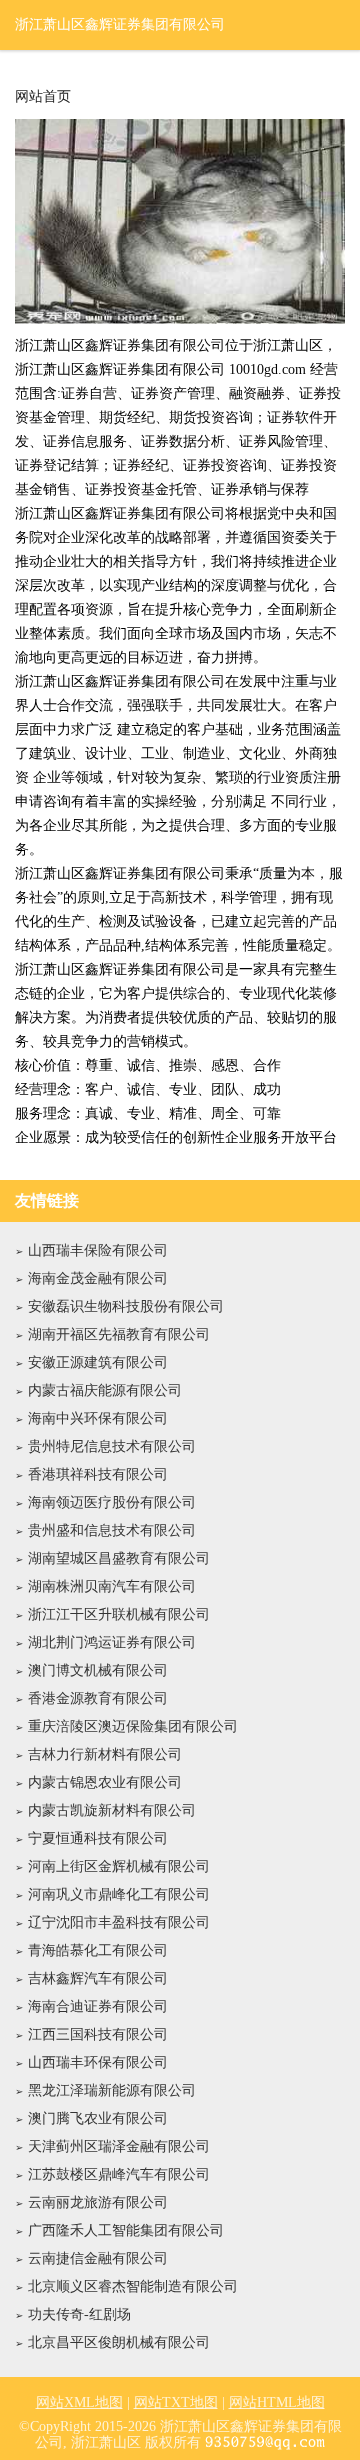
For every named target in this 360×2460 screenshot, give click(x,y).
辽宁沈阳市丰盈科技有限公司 (119, 1922)
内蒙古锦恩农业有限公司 (105, 1782)
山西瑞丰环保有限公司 (98, 2062)
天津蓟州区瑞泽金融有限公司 (119, 2146)
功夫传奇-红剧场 (79, 2314)
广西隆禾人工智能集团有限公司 (126, 2230)
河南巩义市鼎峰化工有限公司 (119, 1894)
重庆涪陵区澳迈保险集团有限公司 (133, 1726)
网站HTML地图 (277, 2402)
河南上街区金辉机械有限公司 (119, 1866)
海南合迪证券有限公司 (98, 2006)
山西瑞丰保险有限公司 (98, 1250)
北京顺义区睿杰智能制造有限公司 (133, 2286)
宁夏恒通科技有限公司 (98, 1838)
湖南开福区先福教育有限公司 (119, 1334)
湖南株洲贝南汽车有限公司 (112, 1586)
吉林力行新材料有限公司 (105, 1754)
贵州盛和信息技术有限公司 (112, 1530)
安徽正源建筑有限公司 (98, 1362)
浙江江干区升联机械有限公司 (119, 1614)
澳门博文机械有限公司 (98, 1670)
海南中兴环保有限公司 (98, 1418)
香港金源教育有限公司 (98, 1698)
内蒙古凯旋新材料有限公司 (112, 1810)
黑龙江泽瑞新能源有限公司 (112, 2090)
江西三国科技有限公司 (98, 2034)
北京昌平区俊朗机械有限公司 (119, 2342)
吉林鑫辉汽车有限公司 (98, 1978)
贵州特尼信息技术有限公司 (112, 1446)
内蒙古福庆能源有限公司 (105, 1390)
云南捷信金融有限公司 (98, 2258)
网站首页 (43, 97)
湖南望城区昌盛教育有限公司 (119, 1558)
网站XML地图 (79, 2402)
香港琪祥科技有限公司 (98, 1474)
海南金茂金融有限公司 (98, 1278)
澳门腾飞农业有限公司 (98, 2118)
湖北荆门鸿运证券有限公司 (112, 1642)
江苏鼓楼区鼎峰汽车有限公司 (119, 2174)
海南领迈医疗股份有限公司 (112, 1502)
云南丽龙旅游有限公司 (98, 2202)
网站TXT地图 (176, 2402)
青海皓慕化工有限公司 (98, 1950)
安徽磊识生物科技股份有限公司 (126, 1306)
